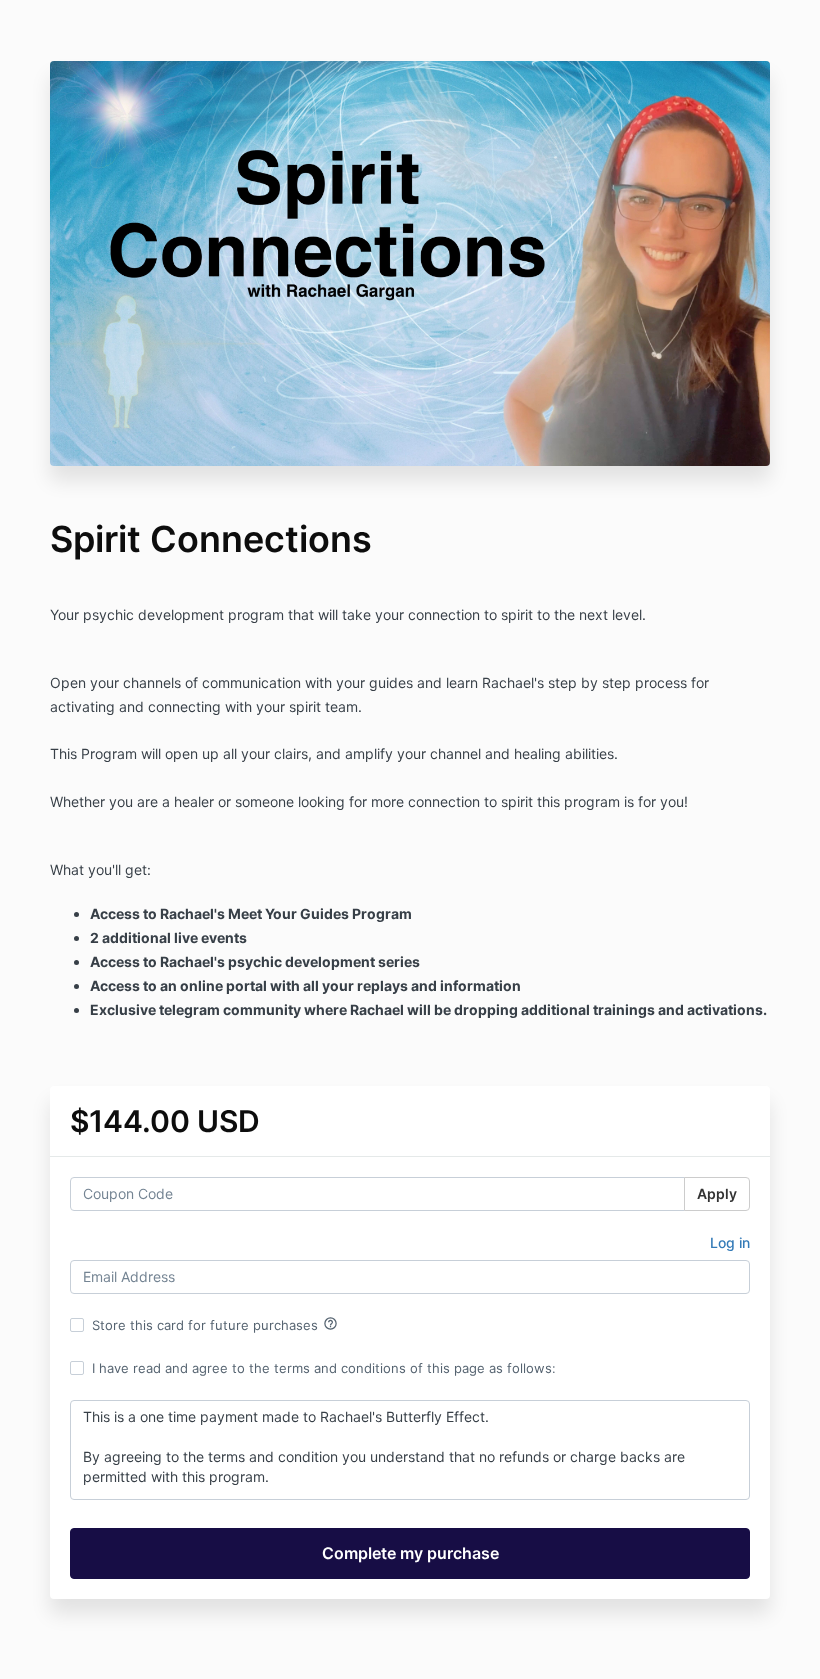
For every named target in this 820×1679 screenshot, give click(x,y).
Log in (730, 1242)
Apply (717, 1193)
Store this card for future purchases (215, 1324)
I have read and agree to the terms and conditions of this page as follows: (324, 1368)
